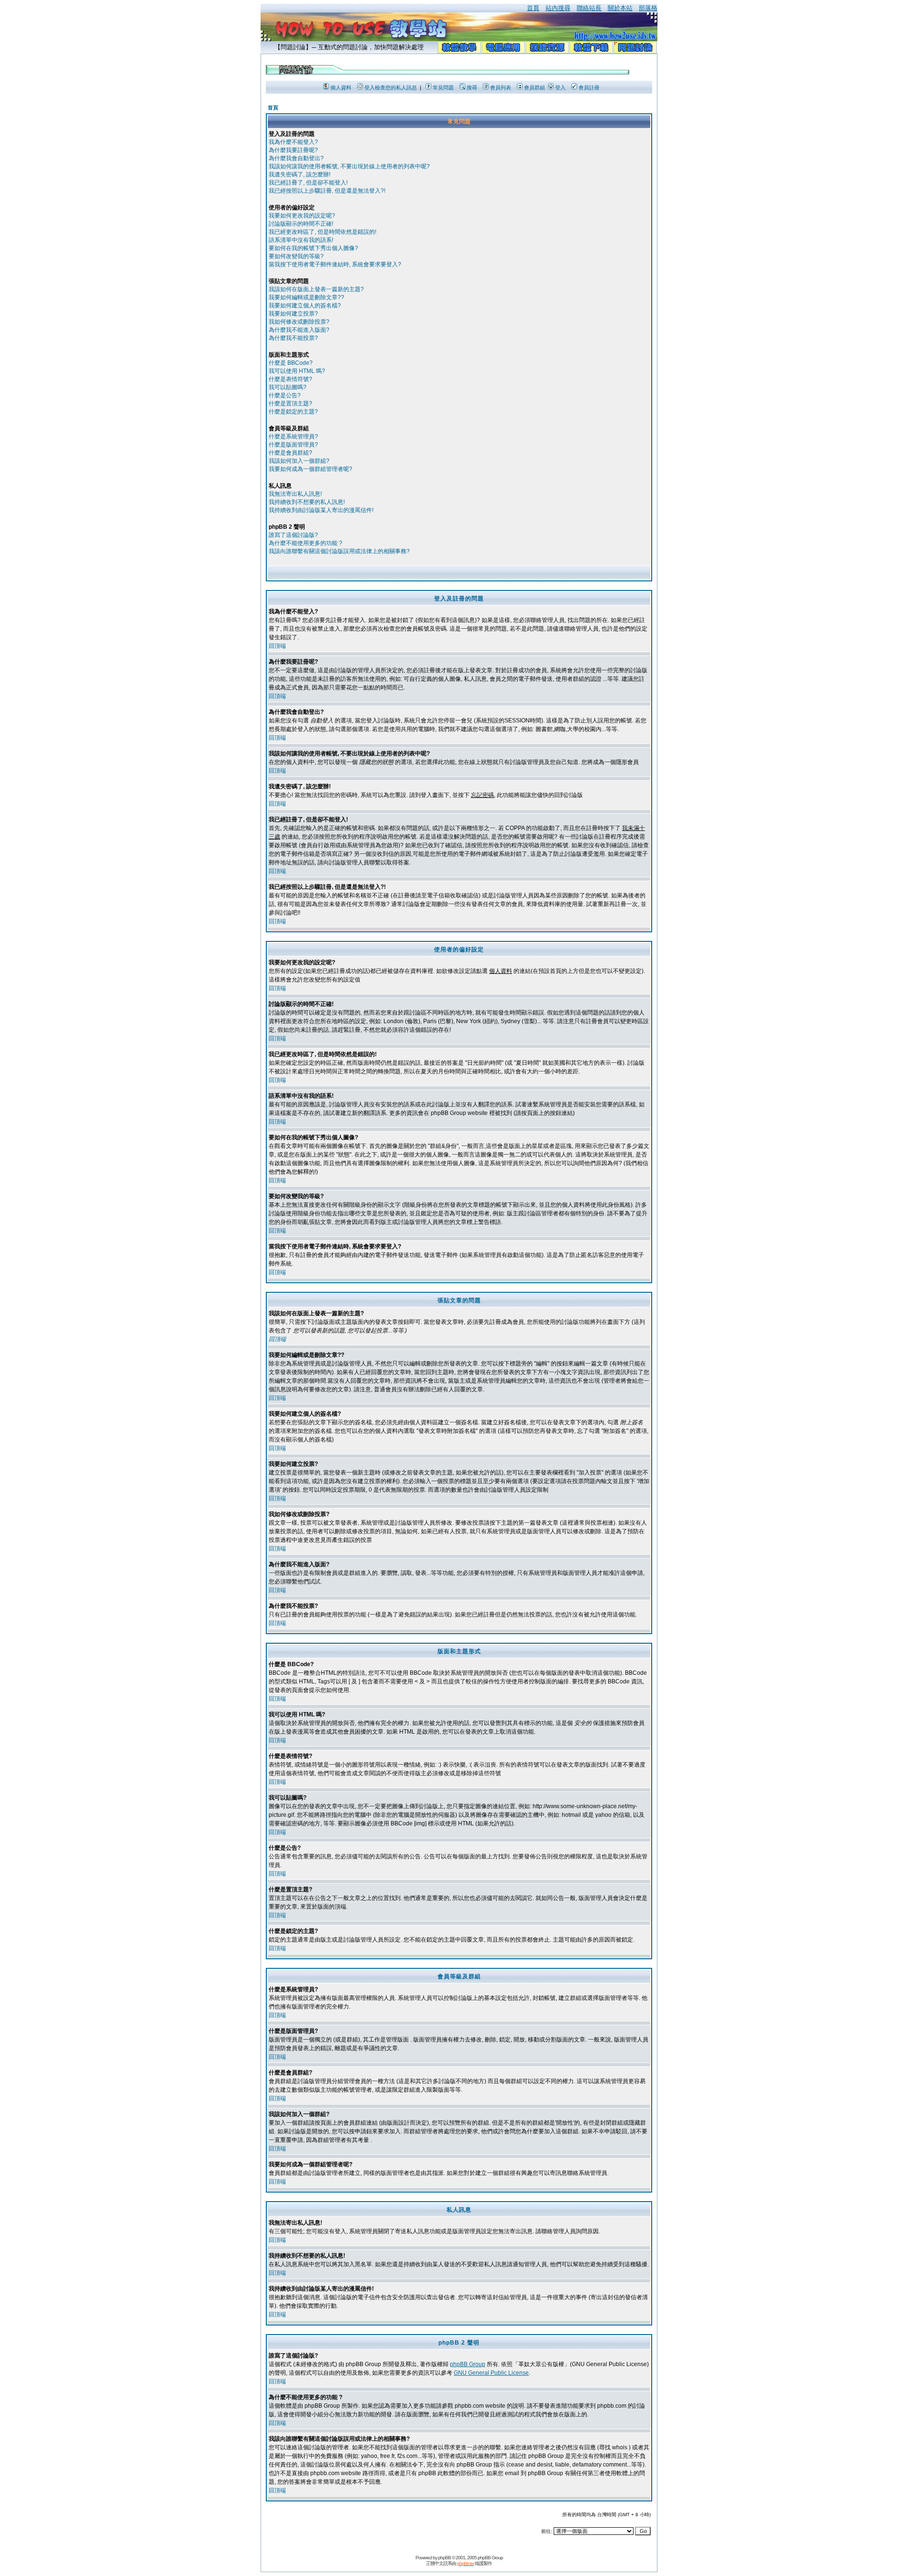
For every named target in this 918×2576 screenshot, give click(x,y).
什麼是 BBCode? (291, 363)
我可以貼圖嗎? (288, 387)
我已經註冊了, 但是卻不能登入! (308, 183)
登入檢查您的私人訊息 (391, 87)
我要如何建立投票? (293, 314)
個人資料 (341, 87)
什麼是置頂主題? (290, 404)
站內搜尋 (558, 8)
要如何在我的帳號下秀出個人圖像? (313, 248)
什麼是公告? (285, 395)
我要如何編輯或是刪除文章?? (306, 297)
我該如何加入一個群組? (299, 461)
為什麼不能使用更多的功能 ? (306, 543)
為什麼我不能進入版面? (299, 330)
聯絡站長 (589, 8)
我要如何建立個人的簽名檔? (305, 306)
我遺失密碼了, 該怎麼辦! (300, 175)
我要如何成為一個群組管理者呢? (311, 469)
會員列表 (501, 87)
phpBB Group (468, 2364)
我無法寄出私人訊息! (295, 494)
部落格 (648, 8)
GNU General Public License (491, 2373)
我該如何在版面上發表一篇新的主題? (316, 289)
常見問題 (443, 87)
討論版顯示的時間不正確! (301, 224)
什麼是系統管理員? (293, 437)
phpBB (444, 2558)
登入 (560, 87)
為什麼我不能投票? (293, 338)
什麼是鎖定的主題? (293, 412)
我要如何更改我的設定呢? (302, 216)
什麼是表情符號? (290, 379)
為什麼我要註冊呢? (293, 150)
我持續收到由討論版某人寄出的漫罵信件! (321, 510)
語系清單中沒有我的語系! (301, 240)
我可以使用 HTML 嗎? (297, 371)
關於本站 (620, 8)
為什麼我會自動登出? (296, 158)
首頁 (533, 8)
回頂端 (277, 646)
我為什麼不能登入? (293, 142)
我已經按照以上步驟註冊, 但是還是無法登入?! (327, 191)
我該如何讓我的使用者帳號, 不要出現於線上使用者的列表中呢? (349, 166)
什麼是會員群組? (290, 453)
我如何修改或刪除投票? (299, 322)
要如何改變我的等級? (296, 256)
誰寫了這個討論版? (293, 535)
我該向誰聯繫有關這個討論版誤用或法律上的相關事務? (339, 551)
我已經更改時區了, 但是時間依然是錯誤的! (322, 232)
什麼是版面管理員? (293, 445)
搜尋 (472, 87)
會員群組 (535, 87)
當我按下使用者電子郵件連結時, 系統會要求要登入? (335, 264)
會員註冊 (589, 87)
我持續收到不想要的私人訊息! (307, 502)
